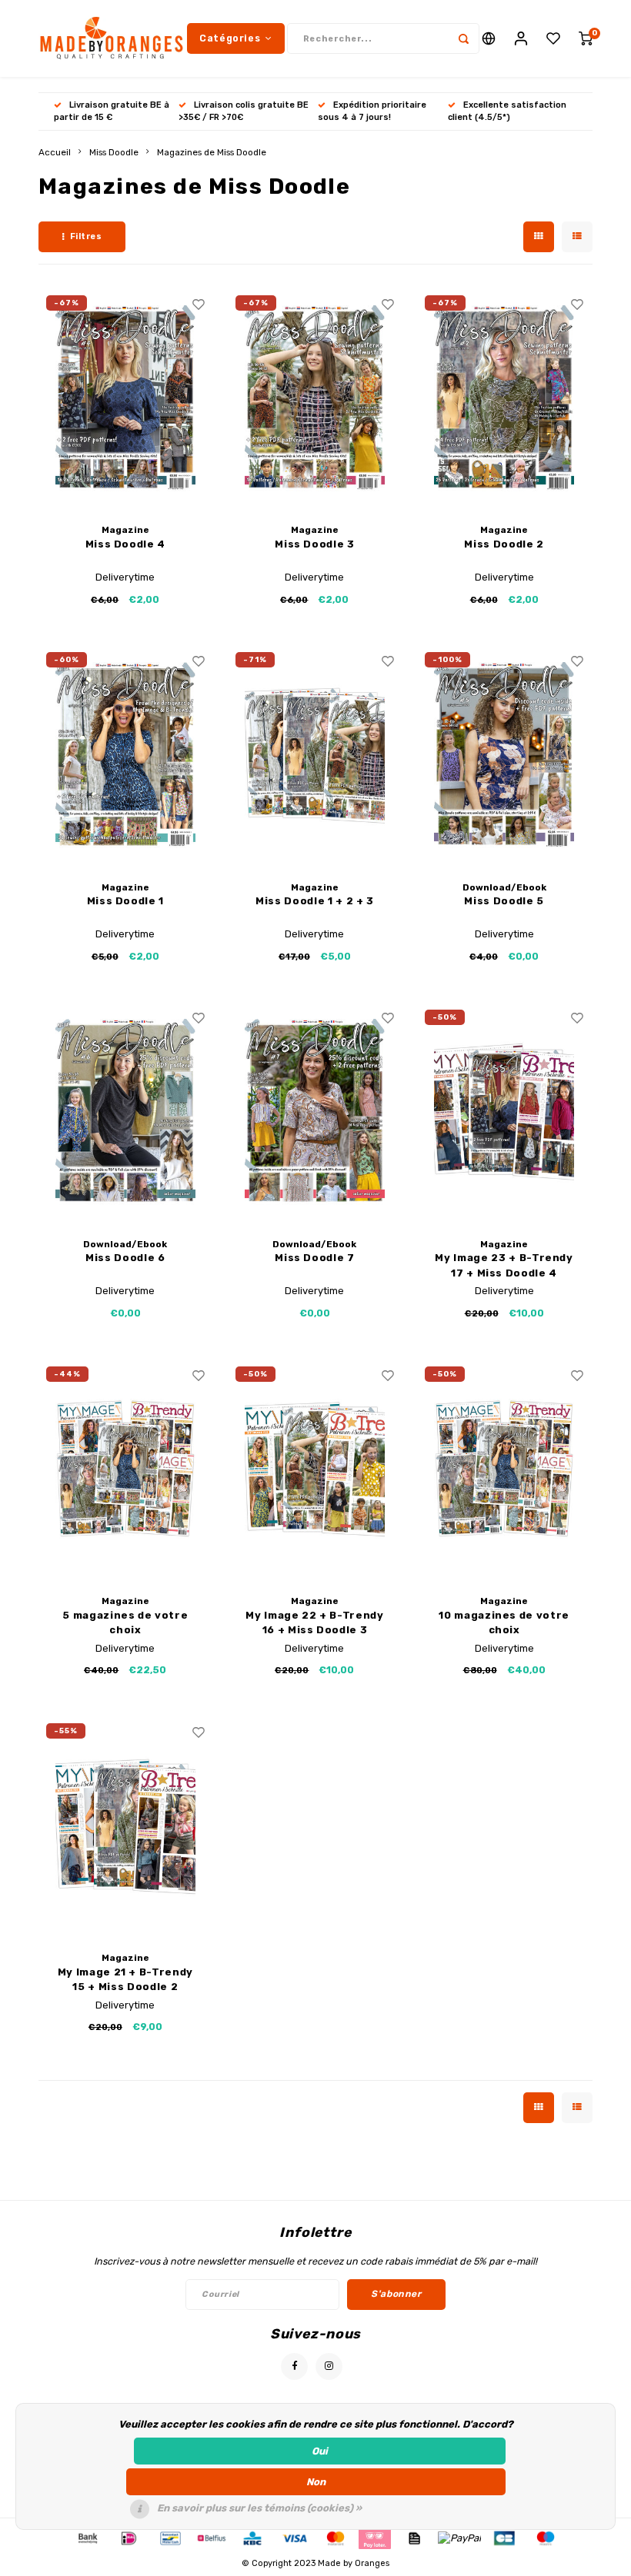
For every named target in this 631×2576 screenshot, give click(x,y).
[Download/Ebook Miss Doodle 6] (126, 1112)
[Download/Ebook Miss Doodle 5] (504, 755)
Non (316, 2482)
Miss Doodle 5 (504, 901)
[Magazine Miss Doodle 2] (504, 398)
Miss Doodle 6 (125, 1258)
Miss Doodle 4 (125, 544)
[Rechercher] (464, 38)
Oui (320, 2451)
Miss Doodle (114, 152)
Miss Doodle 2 (504, 544)
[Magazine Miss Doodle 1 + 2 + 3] (315, 755)
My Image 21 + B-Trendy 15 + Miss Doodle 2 (125, 1980)
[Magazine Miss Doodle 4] (126, 398)
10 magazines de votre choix (504, 1623)
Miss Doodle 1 (125, 901)
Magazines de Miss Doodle (212, 152)
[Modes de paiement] (87, 2537)
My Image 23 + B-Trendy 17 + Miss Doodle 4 (504, 1265)
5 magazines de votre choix (125, 1623)
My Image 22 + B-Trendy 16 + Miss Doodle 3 (314, 1623)
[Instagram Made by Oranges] (329, 2366)
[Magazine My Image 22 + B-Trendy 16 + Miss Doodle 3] (315, 1469)
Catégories (230, 38)
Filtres (86, 236)
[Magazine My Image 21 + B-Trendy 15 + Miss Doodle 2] (126, 1826)
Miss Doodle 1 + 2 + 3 (315, 901)
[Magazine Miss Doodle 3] (315, 398)
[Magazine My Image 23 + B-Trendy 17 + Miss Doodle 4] (504, 1112)
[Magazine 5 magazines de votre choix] (126, 1469)
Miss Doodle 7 (314, 1258)
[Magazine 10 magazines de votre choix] (504, 1469)
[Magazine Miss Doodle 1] (126, 755)
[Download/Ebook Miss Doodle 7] (315, 1112)
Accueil (55, 152)
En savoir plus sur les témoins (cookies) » (259, 2508)
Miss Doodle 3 (314, 544)
